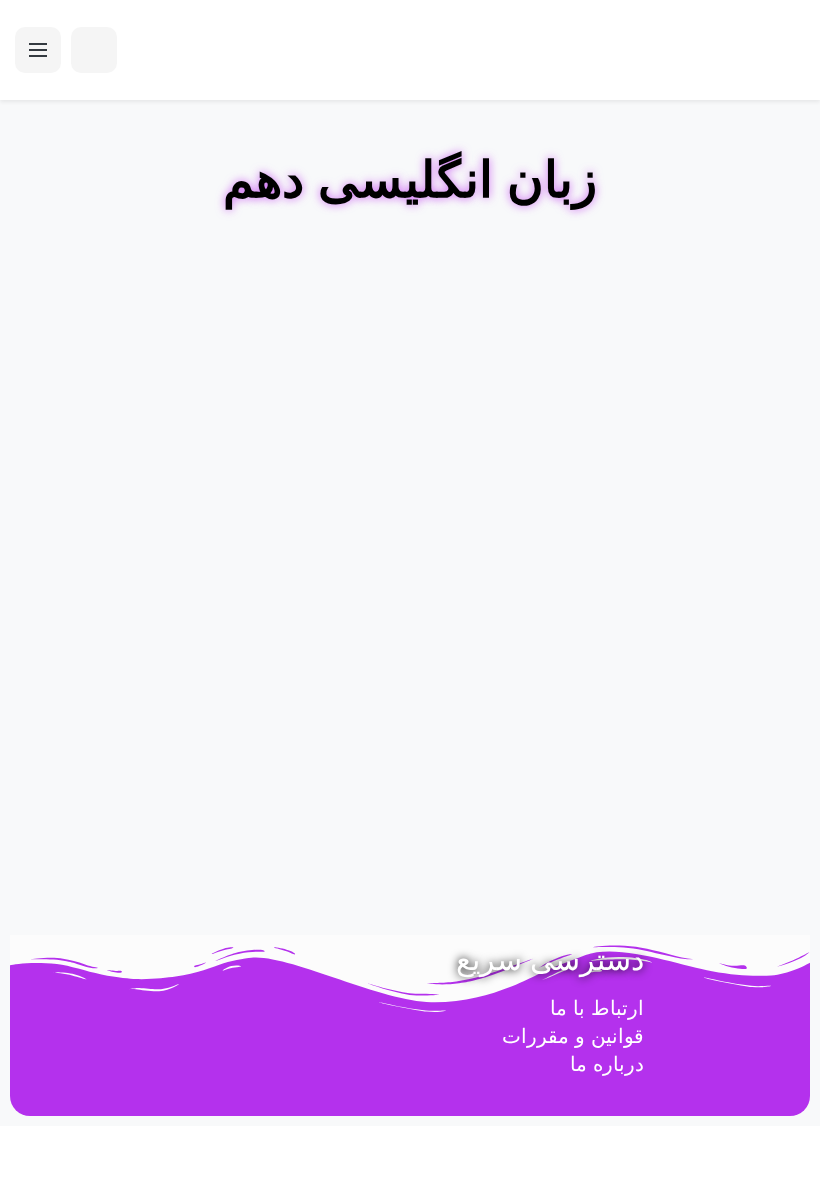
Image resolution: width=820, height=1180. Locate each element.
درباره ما (607, 1064)
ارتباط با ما (597, 1008)
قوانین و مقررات (573, 1036)
